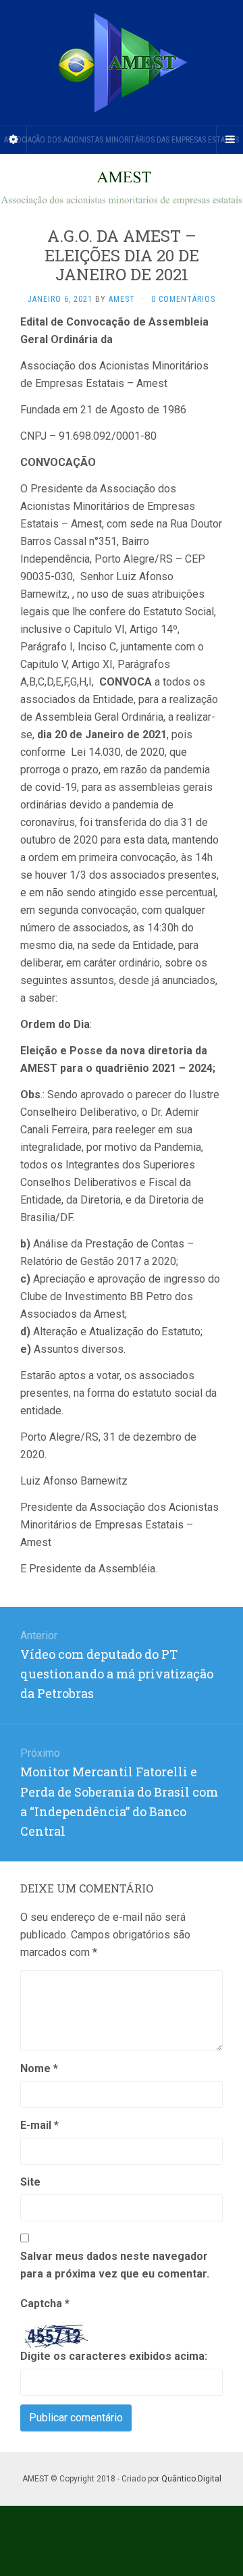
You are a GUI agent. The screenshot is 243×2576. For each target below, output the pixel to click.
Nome (39, 2068)
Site (30, 2182)
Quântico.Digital (191, 2479)
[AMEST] (122, 63)
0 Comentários (183, 299)
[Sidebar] (13, 140)
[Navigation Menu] (230, 140)
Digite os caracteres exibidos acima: (114, 2356)
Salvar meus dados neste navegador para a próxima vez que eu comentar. (115, 2265)
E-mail (39, 2125)
